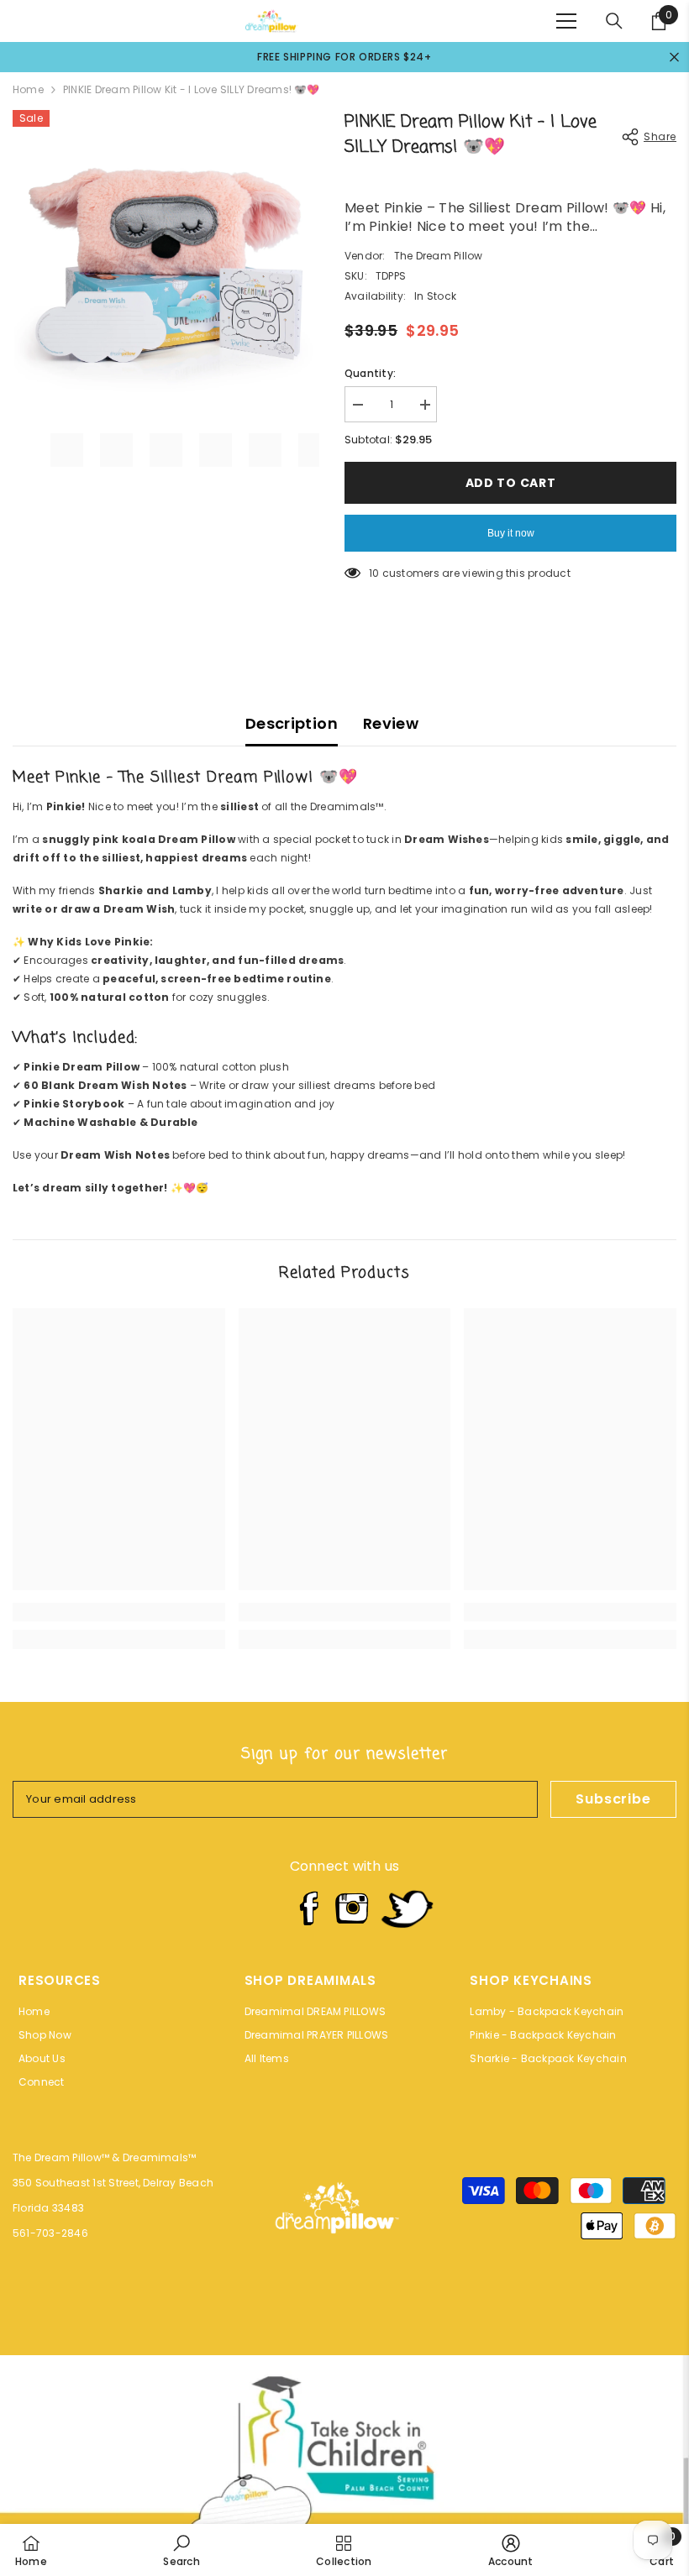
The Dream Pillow (439, 256)
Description (292, 723)
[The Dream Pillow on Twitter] (407, 1908)
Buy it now (511, 533)
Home (28, 89)
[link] (119, 1612)
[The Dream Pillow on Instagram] (352, 1908)
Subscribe (613, 1799)
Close (674, 58)
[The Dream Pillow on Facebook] (307, 1908)
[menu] (566, 21)
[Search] (614, 21)
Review (391, 723)
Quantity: (370, 373)
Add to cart (511, 483)
